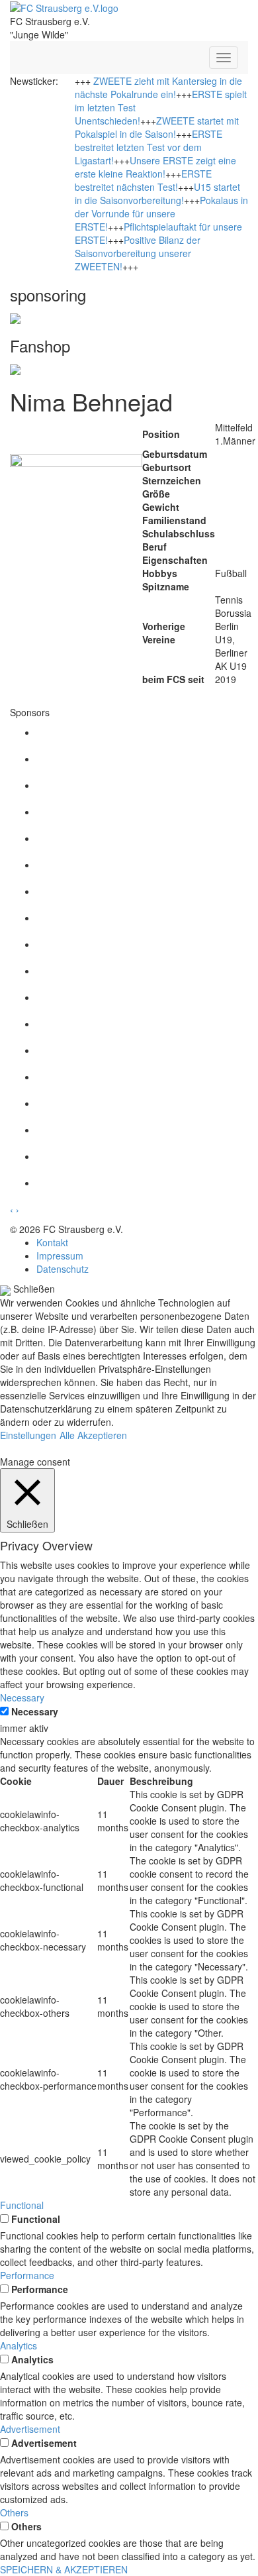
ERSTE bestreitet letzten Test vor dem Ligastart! (149, 147)
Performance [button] (27, 2275)
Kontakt (52, 1242)
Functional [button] (22, 2205)
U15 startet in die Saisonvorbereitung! (157, 193)
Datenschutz (63, 1269)
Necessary (35, 1711)
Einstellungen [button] (28, 1435)
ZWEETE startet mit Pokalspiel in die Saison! (157, 127)
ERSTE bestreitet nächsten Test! (143, 180)
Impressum (60, 1256)
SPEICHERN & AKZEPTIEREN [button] (64, 2569)
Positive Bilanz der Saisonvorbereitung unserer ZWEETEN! (138, 253)
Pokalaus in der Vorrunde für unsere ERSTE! (161, 213)
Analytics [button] (19, 2345)
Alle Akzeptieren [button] (93, 1435)
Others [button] (14, 2512)
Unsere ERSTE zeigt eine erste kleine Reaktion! (155, 167)
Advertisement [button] (30, 2429)
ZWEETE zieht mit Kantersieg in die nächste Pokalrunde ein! (158, 87)
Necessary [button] (22, 1697)
